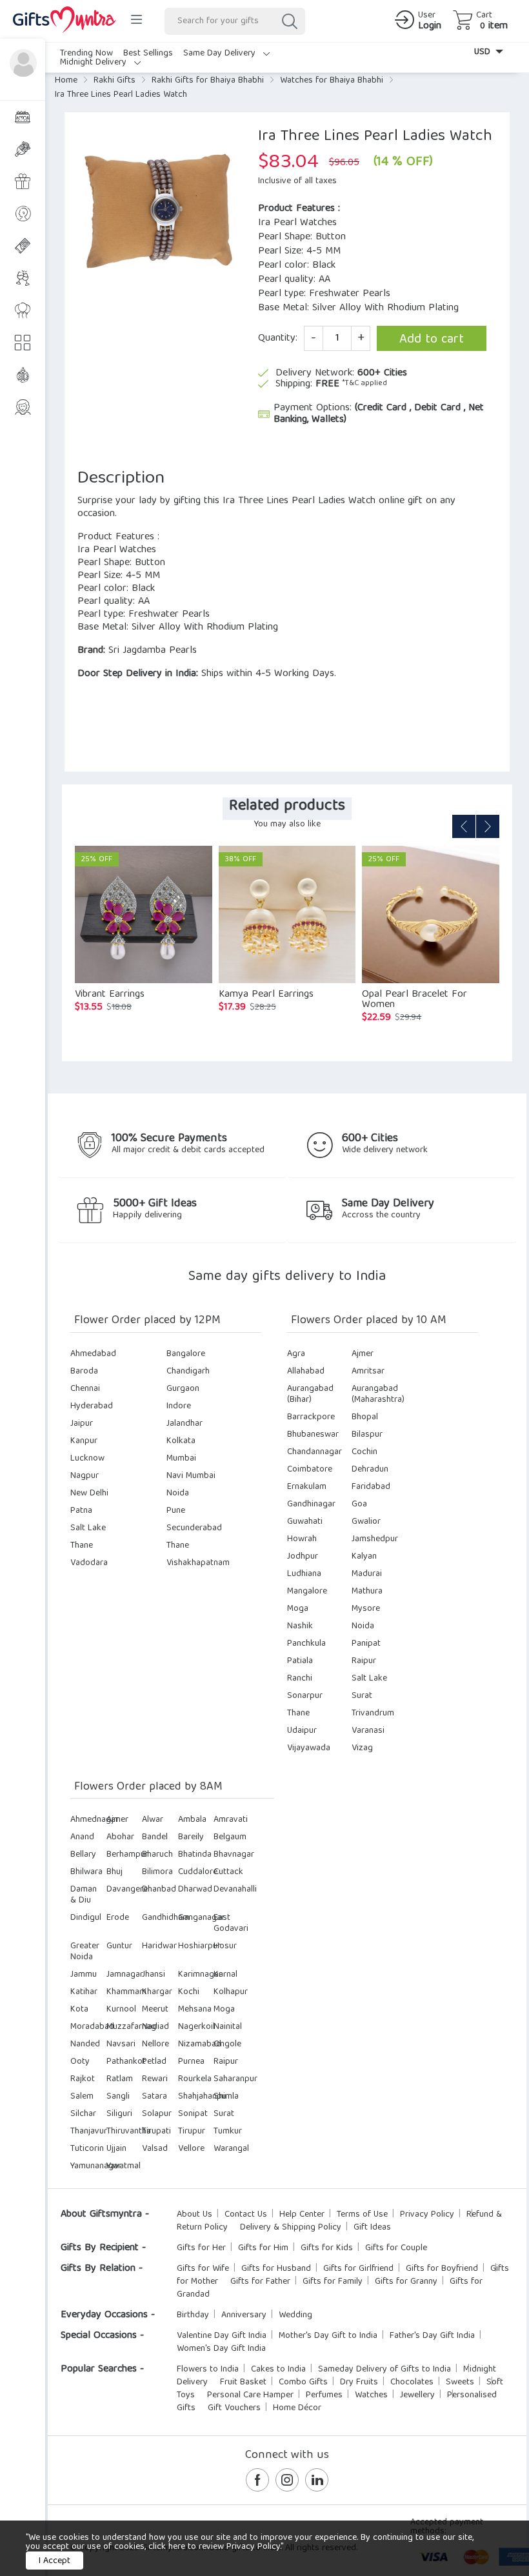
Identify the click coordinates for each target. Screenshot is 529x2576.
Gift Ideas (372, 2228)
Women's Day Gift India (221, 2349)
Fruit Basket (243, 2382)
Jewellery (417, 2395)
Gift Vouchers (234, 2408)
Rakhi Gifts (115, 81)
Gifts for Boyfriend (442, 2269)
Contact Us (246, 2215)
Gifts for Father (260, 2282)
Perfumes (324, 2395)
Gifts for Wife (203, 2269)
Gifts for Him (263, 2248)
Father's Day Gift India (432, 2336)
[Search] (289, 21)
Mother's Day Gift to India (328, 2336)
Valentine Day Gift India (222, 2336)
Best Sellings (148, 54)
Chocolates (412, 2382)
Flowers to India (208, 2370)
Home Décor (297, 2408)
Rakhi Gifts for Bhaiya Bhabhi (208, 81)
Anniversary (244, 2315)
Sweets (460, 2382)
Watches (371, 2395)
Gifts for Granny (406, 2282)
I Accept (55, 2561)
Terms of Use (362, 2215)
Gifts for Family (333, 2282)
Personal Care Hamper (250, 2395)
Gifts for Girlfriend (358, 2269)
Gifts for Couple (396, 2248)
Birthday (193, 2315)
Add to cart (432, 340)
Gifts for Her (201, 2248)
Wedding (295, 2315)
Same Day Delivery (221, 54)
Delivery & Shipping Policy (291, 2228)
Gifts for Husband (276, 2269)
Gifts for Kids (327, 2248)
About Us (195, 2215)
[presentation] (464, 826)
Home (66, 81)
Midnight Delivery (95, 63)
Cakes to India (278, 2370)
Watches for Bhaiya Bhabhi (332, 81)
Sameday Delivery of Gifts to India (384, 2370)
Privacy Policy (427, 2215)
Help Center (302, 2215)
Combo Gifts (303, 2382)
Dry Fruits (359, 2382)
